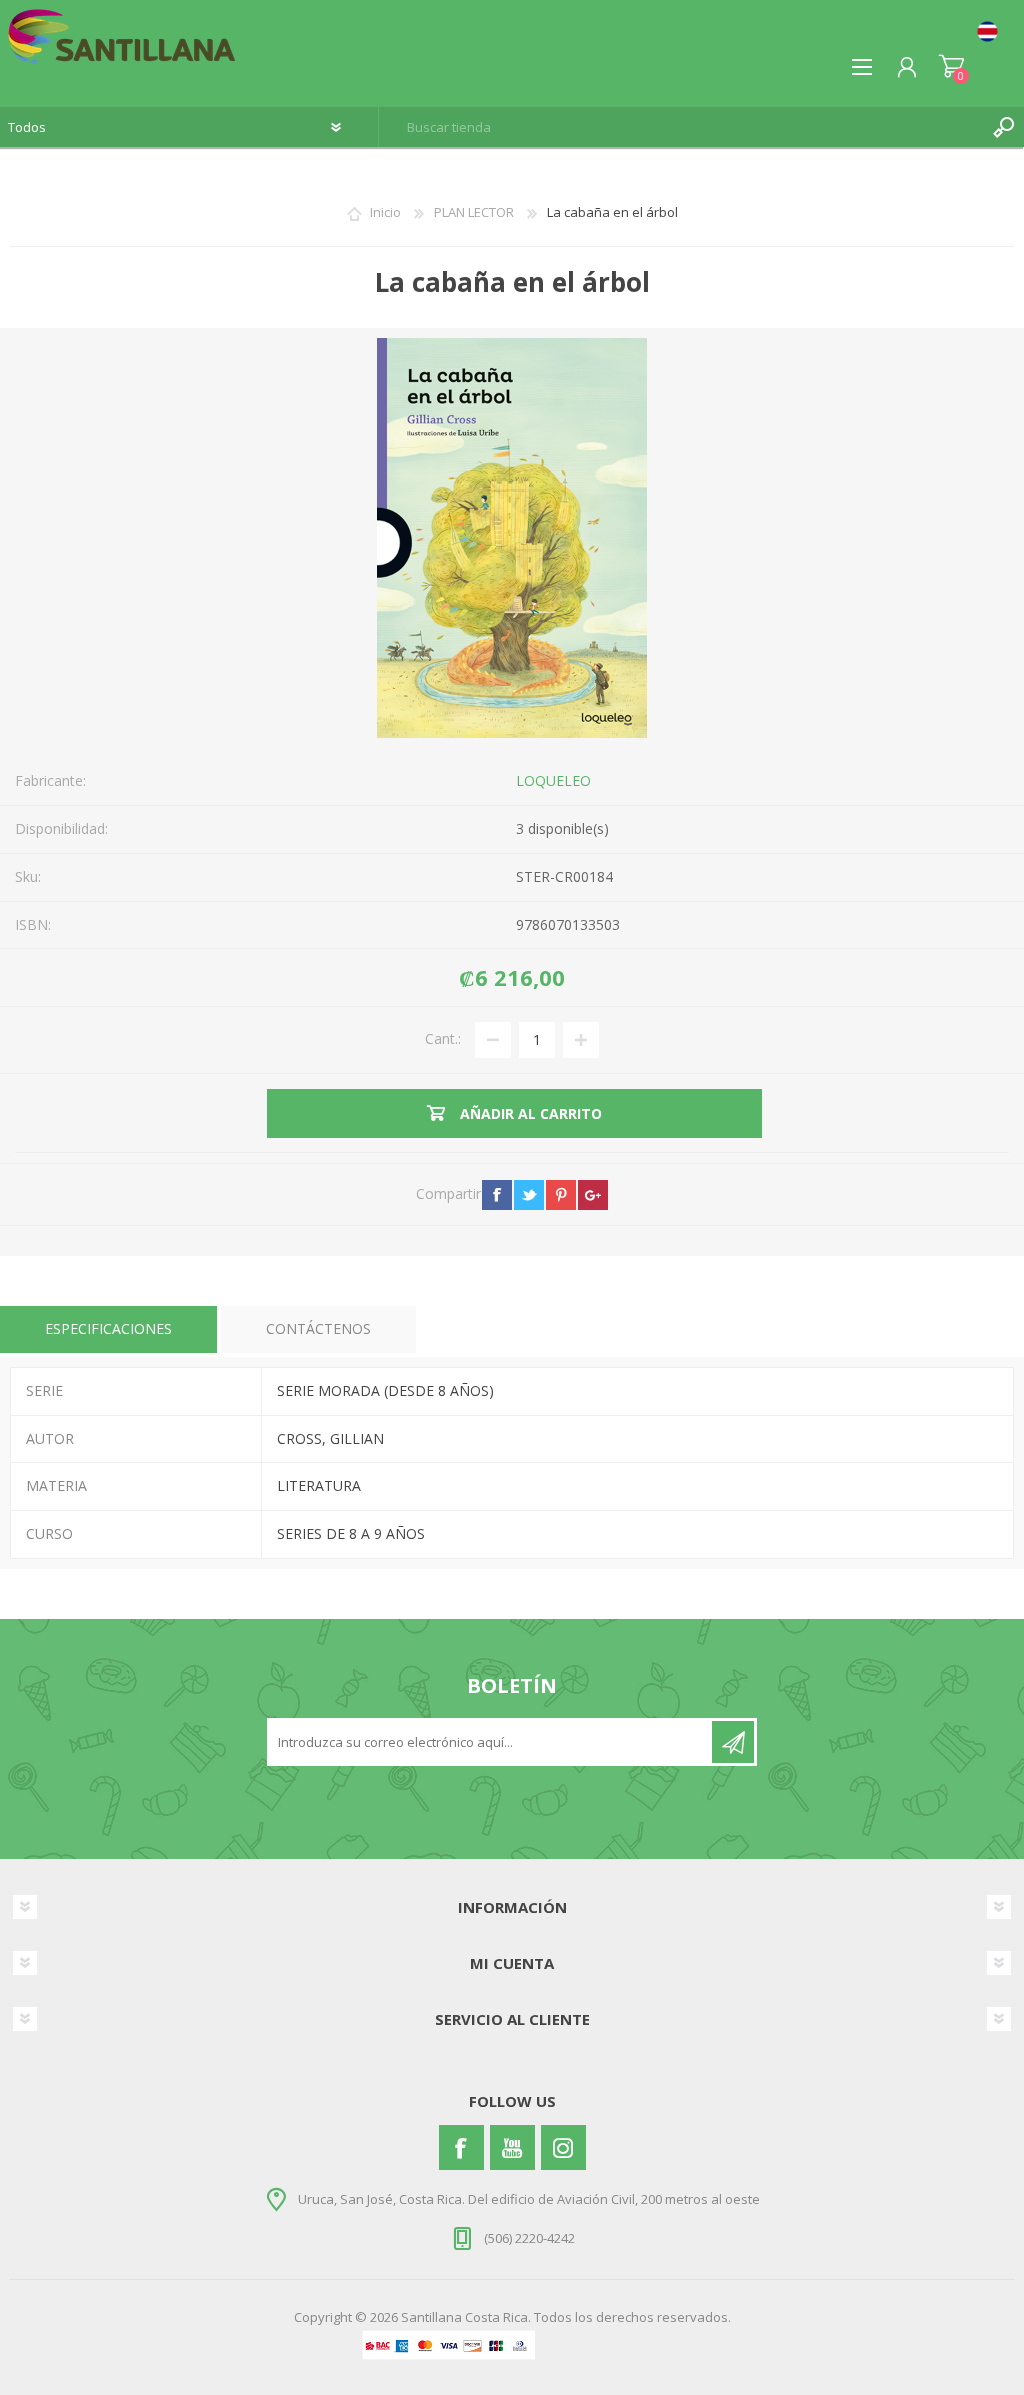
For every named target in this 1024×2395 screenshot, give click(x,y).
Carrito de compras (951, 67)
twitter (529, 1195)
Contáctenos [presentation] (318, 1328)
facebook (497, 1195)
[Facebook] (461, 2147)
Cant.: (443, 1038)
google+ (593, 1195)
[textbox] (681, 127)
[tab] (108, 1329)
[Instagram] (563, 2147)
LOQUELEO (553, 780)
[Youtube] (512, 2147)
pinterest (561, 1195)
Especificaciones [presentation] (108, 1328)
